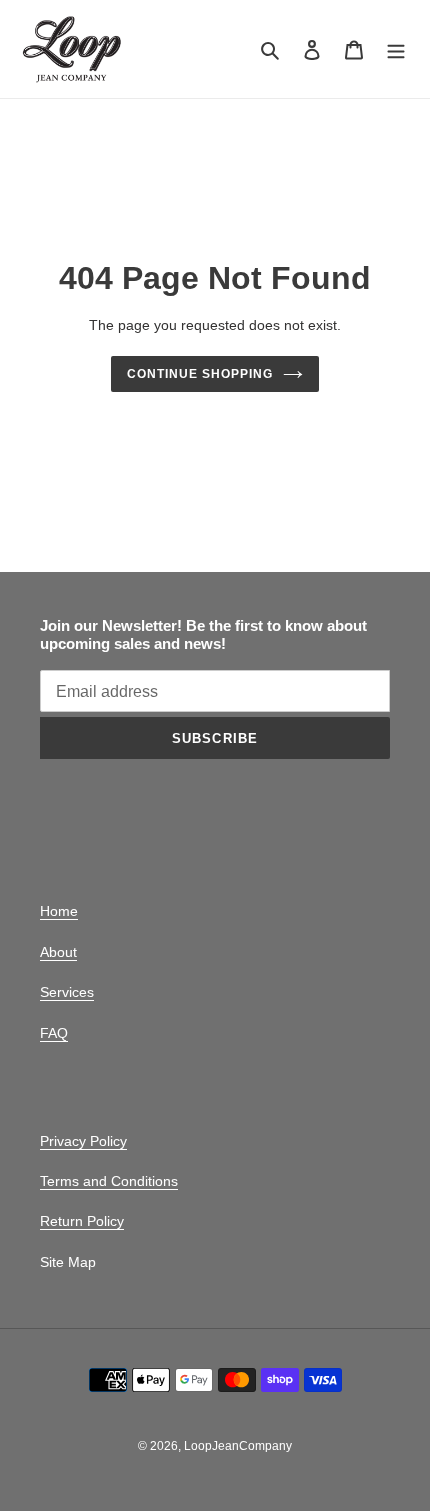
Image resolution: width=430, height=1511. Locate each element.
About (58, 952)
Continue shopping (200, 374)
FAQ (54, 1033)
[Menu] (396, 49)
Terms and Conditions (109, 1181)
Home (59, 911)
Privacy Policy (83, 1141)
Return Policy (82, 1221)
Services (67, 992)
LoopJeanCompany (238, 1446)
